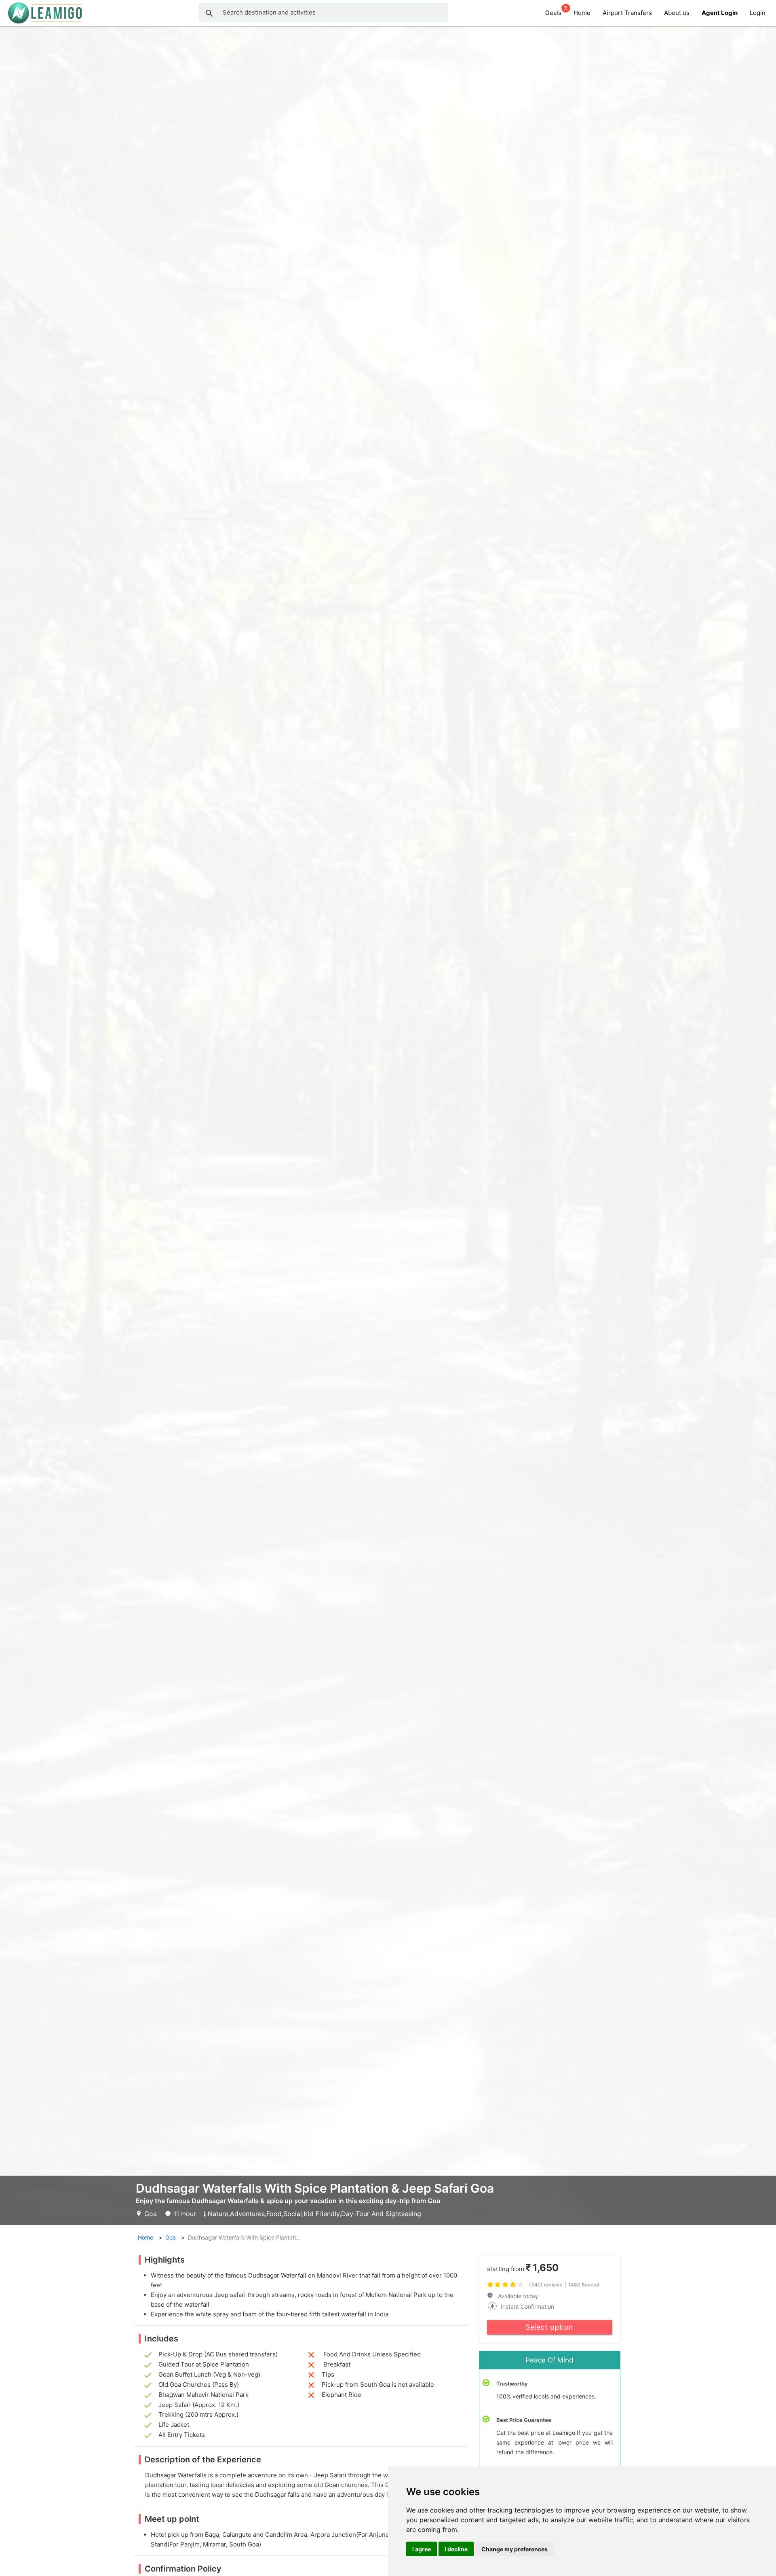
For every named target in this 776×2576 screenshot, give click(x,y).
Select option (549, 2327)
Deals (553, 13)
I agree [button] (422, 2549)
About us (677, 13)
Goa (171, 2237)
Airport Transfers (627, 13)
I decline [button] (456, 2549)
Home (582, 13)
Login (758, 13)
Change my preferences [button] (515, 2549)
